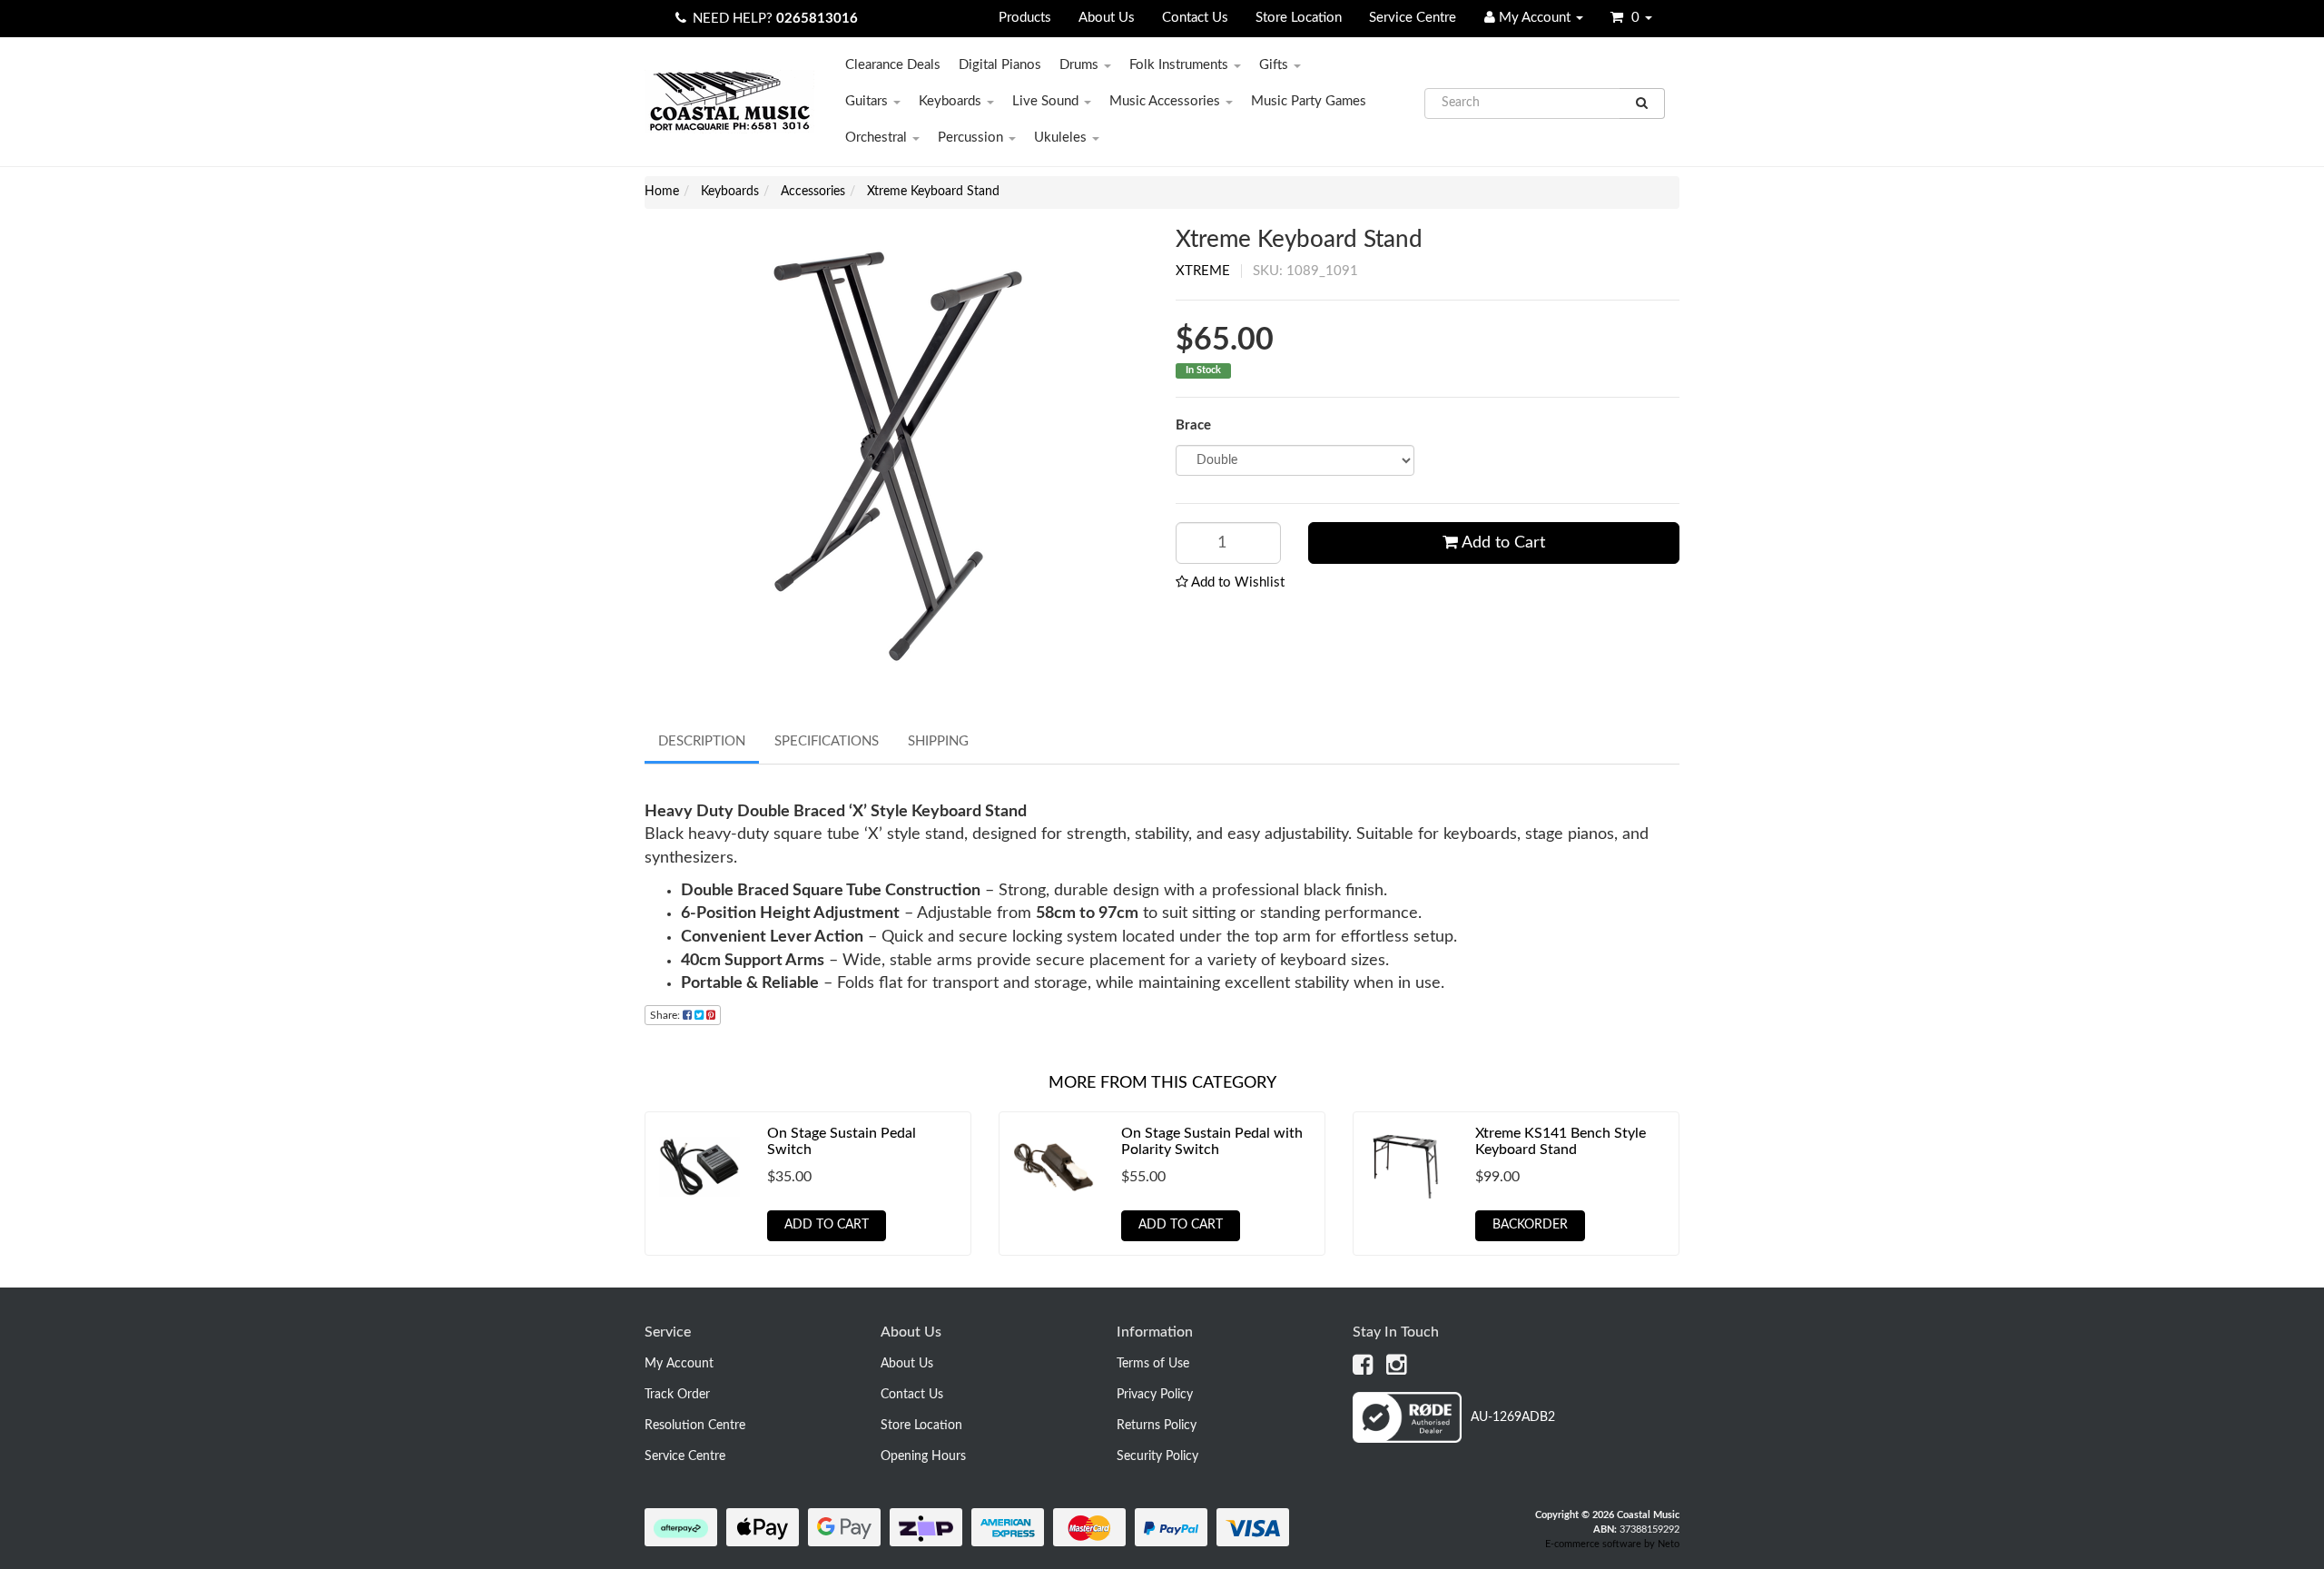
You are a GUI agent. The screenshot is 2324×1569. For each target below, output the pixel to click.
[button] (1230, 582)
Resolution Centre (695, 1426)
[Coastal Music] (729, 101)
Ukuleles (1062, 138)
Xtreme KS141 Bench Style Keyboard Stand (1561, 1141)
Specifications (827, 741)
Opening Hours (923, 1456)
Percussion (972, 138)
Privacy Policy (1155, 1395)
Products (1025, 18)
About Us (1107, 18)
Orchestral (878, 138)
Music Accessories (1167, 101)
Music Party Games (1309, 101)
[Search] (1642, 104)
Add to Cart (1502, 543)
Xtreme (1203, 271)
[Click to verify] (1454, 1439)
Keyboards (952, 101)
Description (702, 741)
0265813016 (817, 19)
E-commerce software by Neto (1612, 1544)
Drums (1081, 65)
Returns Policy (1157, 1426)
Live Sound (1047, 101)
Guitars (868, 101)
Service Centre (1413, 18)
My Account (679, 1364)
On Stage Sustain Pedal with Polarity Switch (1212, 1141)
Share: (666, 1015)
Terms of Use (1153, 1364)
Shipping (938, 741)
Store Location (1299, 18)
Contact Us (1195, 18)
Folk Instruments (1181, 65)
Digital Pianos (1000, 65)
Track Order (677, 1395)
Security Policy (1157, 1456)
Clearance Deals (893, 65)
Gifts (1275, 65)
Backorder (1530, 1225)
